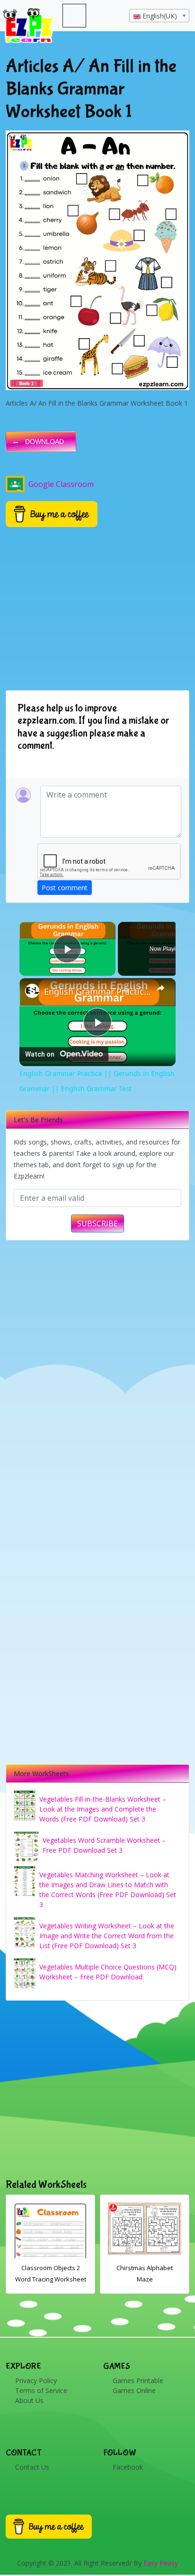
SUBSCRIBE (97, 1223)
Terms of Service (41, 2390)
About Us (29, 2400)
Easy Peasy (161, 2563)
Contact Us (32, 2467)
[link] (32, 991)
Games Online (134, 2390)
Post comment (65, 888)
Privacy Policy (36, 2381)
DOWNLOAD (44, 442)
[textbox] (159, 16)
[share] (160, 988)
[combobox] (159, 16)
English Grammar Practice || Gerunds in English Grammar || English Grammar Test (97, 991)
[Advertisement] (97, 2090)
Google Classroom (61, 484)
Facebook (128, 2467)
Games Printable (138, 2381)
